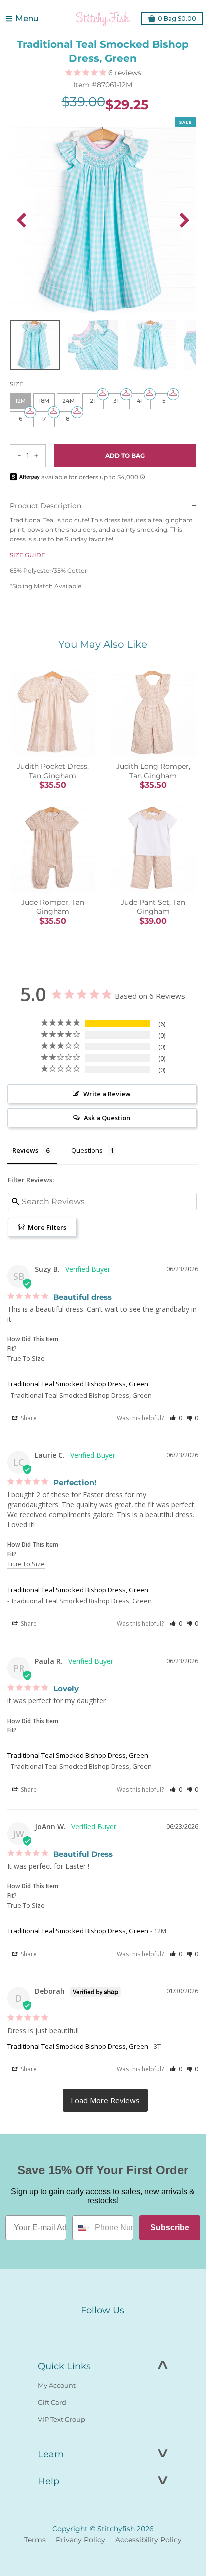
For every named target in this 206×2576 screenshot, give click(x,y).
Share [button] (28, 1418)
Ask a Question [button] (107, 1118)
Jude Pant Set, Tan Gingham (153, 907)
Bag (177, 18)
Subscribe (170, 2227)
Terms (35, 2540)
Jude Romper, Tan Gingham (53, 907)
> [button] (105, 2100)
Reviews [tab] (25, 1150)
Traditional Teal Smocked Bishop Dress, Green (78, 1384)
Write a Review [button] (107, 1094)
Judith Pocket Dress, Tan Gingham (53, 771)
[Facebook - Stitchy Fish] (82, 2329)
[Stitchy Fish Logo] (103, 19)
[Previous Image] (21, 220)
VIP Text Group (62, 2419)
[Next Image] (184, 220)
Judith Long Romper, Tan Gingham (153, 771)
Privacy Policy (81, 2540)
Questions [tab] (87, 1150)
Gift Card (52, 2402)
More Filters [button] (46, 1227)
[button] (176, 1418)
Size (17, 384)
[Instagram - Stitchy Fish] (103, 2329)
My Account (57, 2385)
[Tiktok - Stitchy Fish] (124, 2329)
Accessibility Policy (149, 2540)
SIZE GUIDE (28, 555)
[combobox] (81, 2228)
